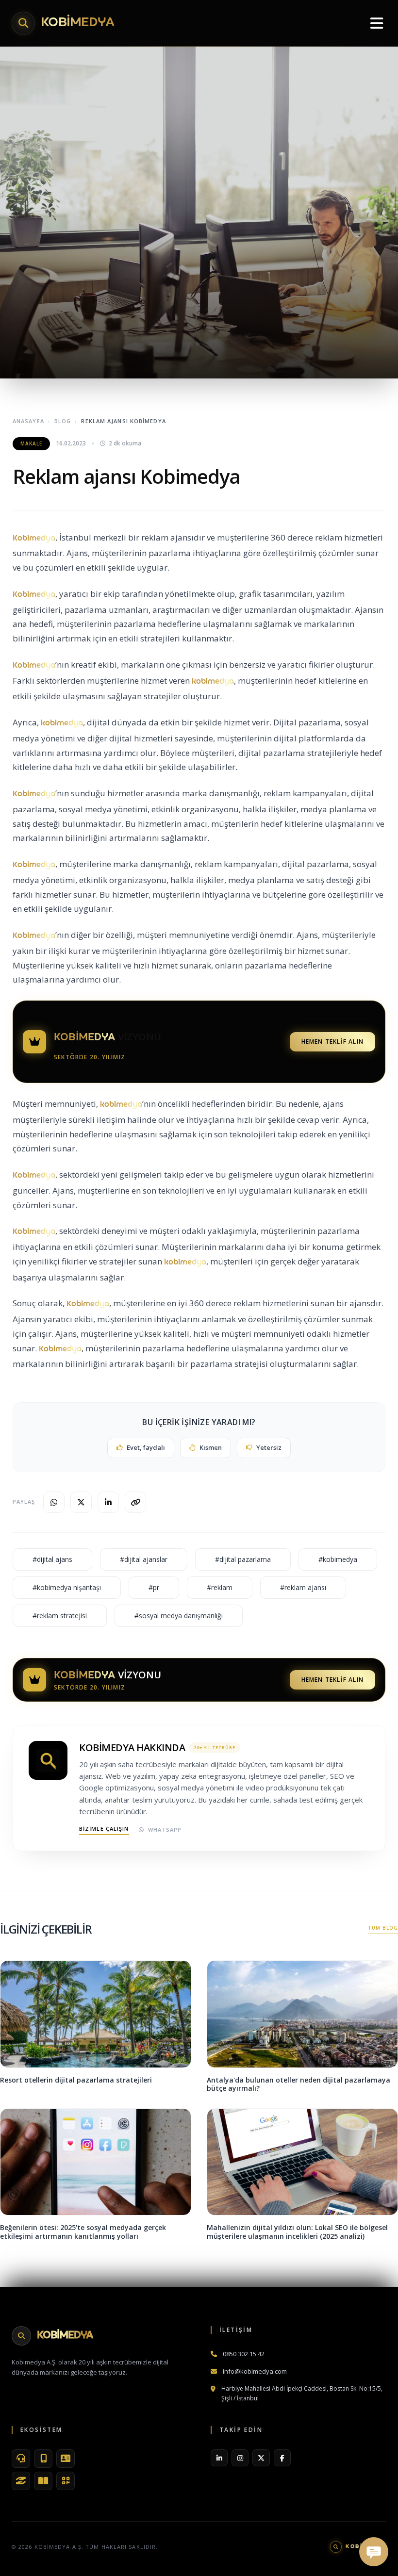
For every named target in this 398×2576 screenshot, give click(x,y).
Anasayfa (28, 421)
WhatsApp (165, 1829)
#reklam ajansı (303, 1587)
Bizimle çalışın (104, 1829)
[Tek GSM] (43, 2459)
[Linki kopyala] (135, 1502)
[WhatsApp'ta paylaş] (54, 1502)
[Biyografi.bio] (66, 2459)
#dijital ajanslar (144, 1559)
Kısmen (211, 1447)
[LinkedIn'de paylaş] (108, 1502)
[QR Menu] (66, 2481)
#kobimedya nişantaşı (67, 1587)
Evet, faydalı (146, 1447)
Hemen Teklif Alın (332, 1042)
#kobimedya (338, 1559)
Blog (63, 421)
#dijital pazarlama (243, 1559)
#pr (154, 1587)
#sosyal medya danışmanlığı (179, 1616)
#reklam (220, 1587)
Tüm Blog (383, 1928)
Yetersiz (269, 1447)
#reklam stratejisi (60, 1616)
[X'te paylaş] (81, 1502)
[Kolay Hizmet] (21, 2481)
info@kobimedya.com (255, 2371)
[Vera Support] (21, 2459)
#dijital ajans (52, 1559)
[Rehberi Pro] (43, 2481)
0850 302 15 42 (244, 2354)
